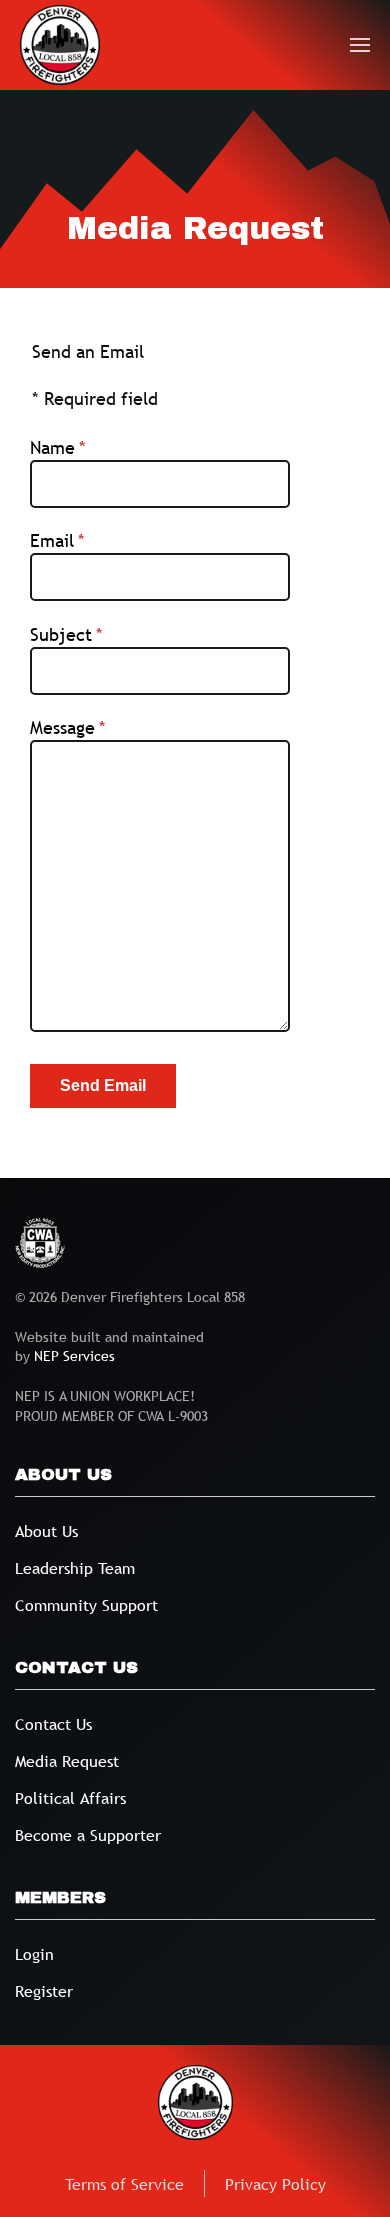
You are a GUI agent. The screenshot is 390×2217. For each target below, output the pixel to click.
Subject (102, 634)
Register (44, 1991)
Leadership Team (75, 1568)
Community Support (86, 1605)
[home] (60, 45)
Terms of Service (124, 2184)
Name (94, 447)
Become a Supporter (88, 1835)
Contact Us (53, 1724)
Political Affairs (70, 1798)
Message (104, 727)
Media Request (67, 1761)
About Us (46, 1531)
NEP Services (74, 1356)
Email (93, 540)
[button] (361, 45)
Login (34, 1954)
